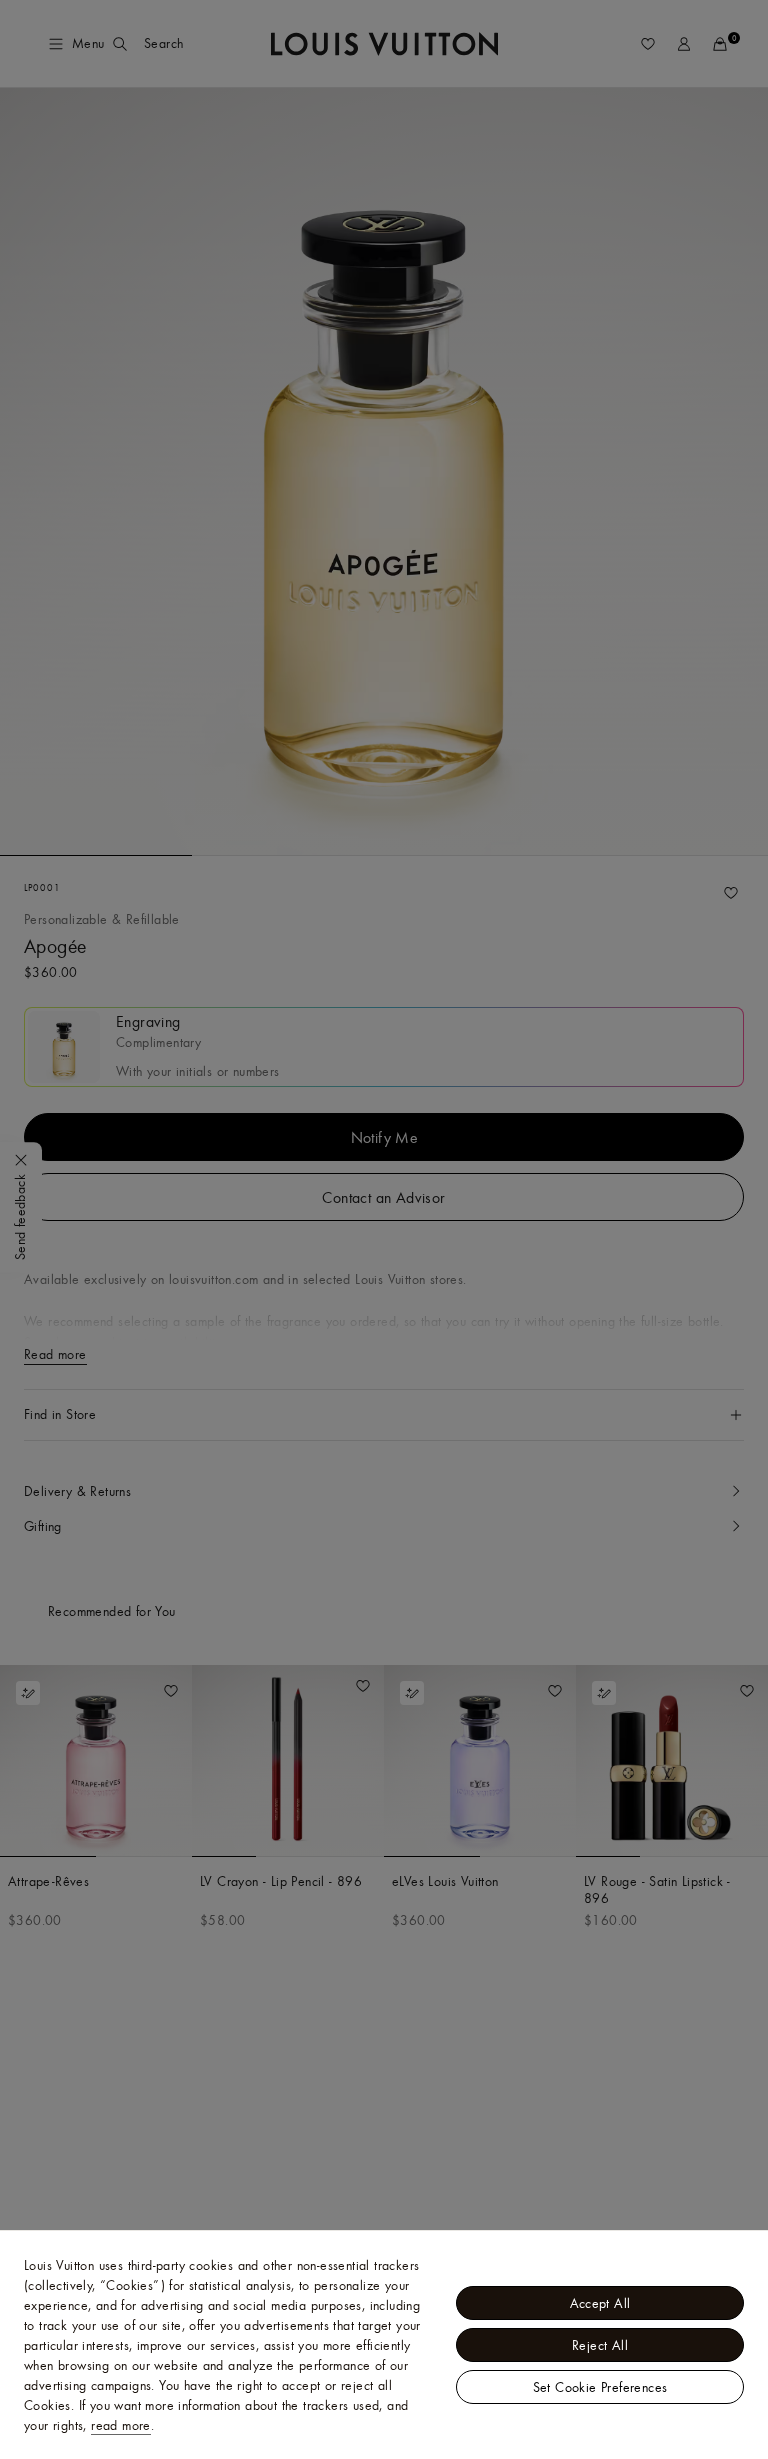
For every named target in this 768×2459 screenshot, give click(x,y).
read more (121, 2425)
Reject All (600, 2345)
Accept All (600, 2303)
